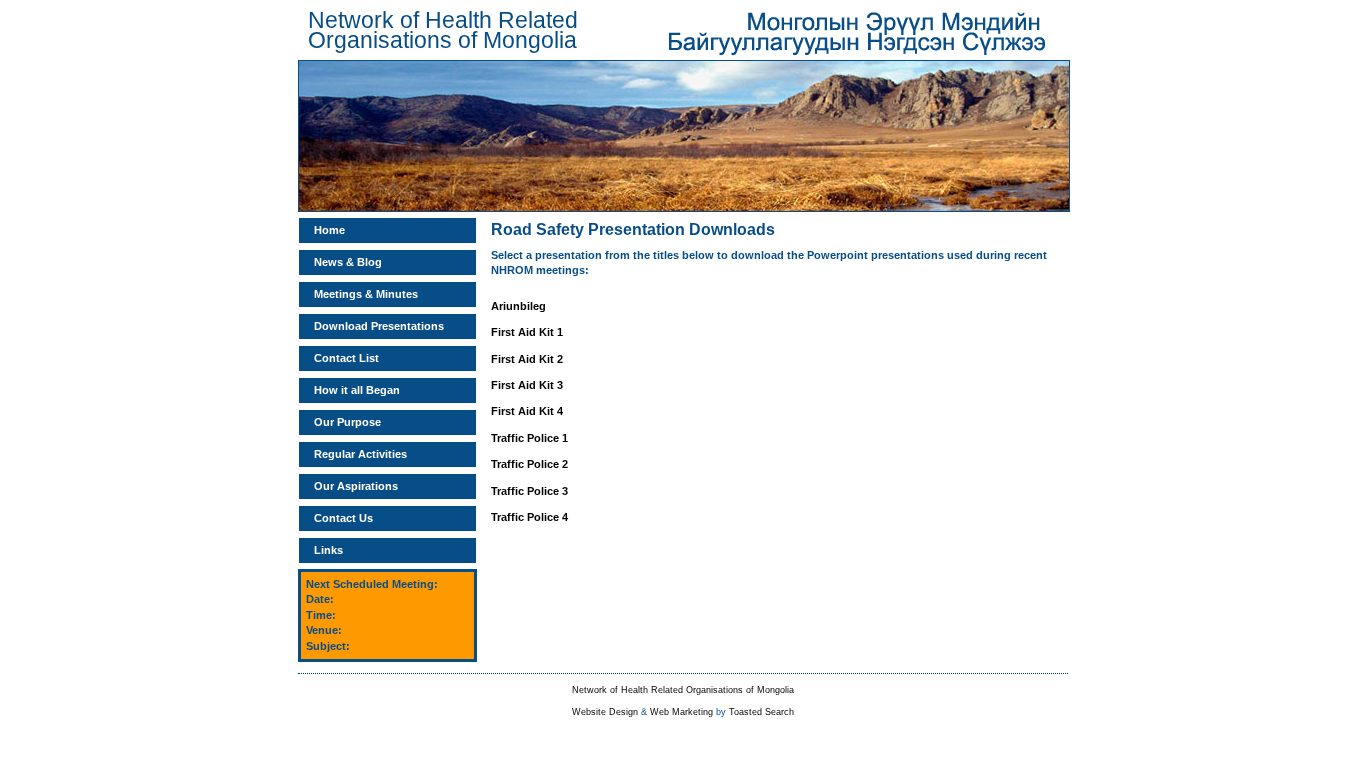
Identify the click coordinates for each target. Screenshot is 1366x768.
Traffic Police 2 (529, 464)
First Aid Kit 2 (527, 359)
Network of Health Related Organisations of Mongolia (683, 690)
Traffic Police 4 (529, 517)
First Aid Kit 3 (527, 385)
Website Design (605, 712)
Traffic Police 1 (529, 438)
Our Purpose (347, 422)
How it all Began (357, 390)
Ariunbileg (518, 306)
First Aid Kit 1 (527, 332)
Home (329, 230)
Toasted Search (761, 712)
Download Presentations (379, 326)
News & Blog (348, 262)
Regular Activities (360, 454)
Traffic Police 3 (529, 491)
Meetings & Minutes (366, 294)
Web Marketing (681, 712)
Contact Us (343, 518)
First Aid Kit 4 (527, 411)
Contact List (346, 358)
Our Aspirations (356, 486)
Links (328, 550)
